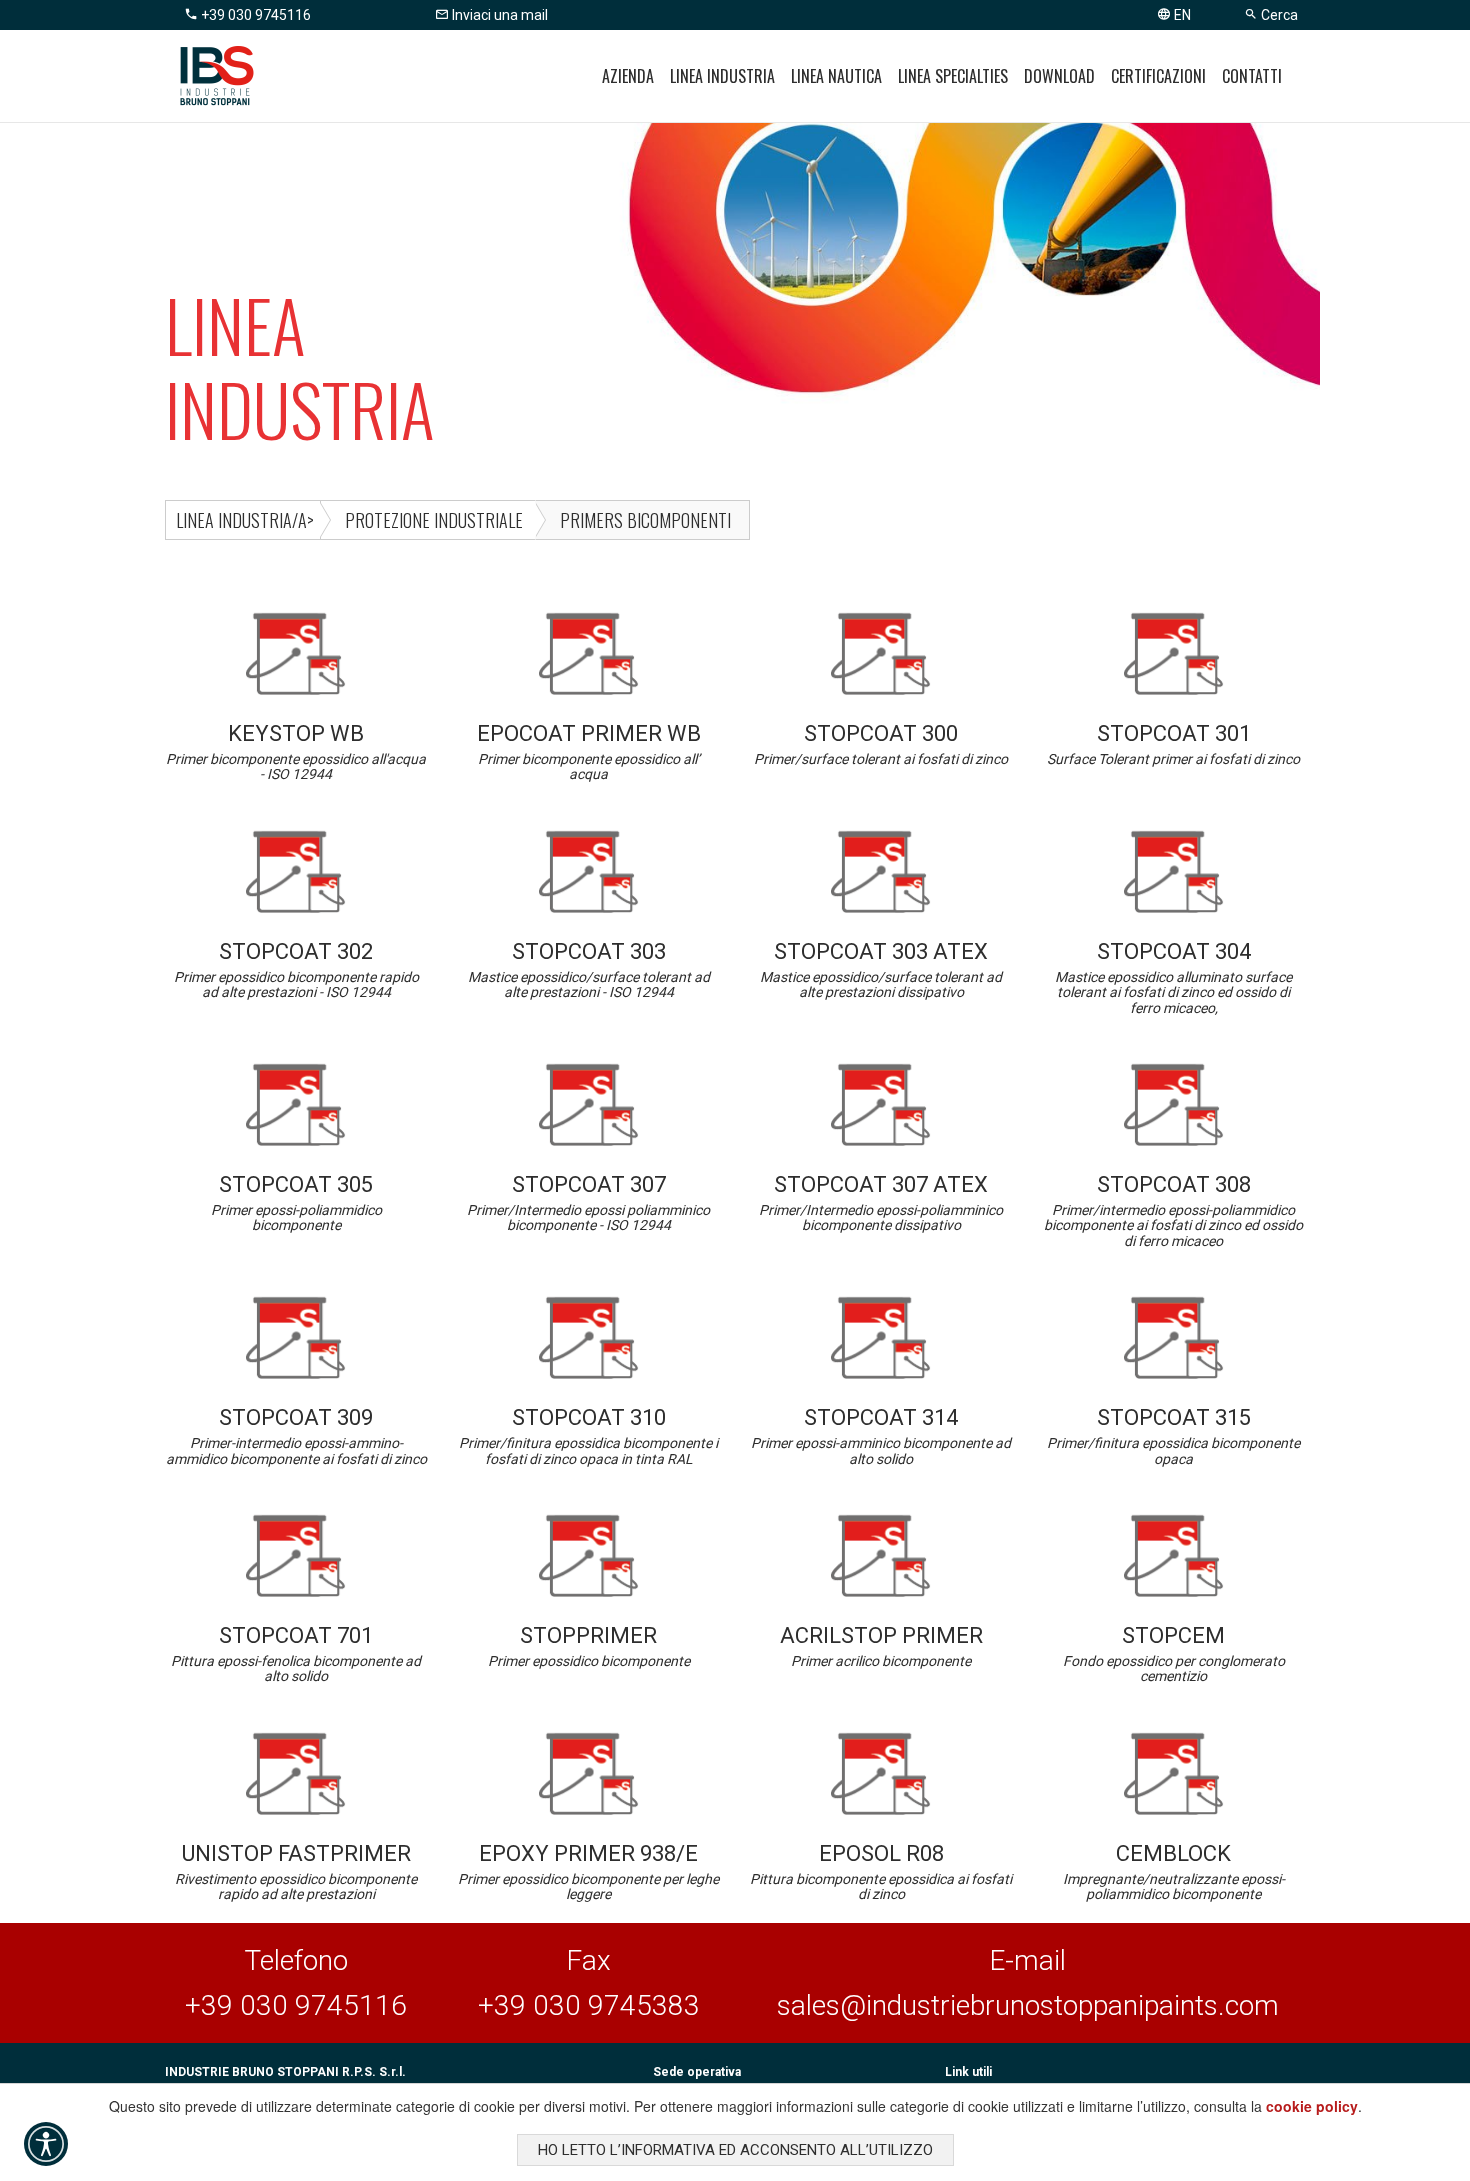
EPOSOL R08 (881, 1871)
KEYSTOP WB (296, 751)
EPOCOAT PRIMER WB (589, 751)
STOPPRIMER (589, 1646)
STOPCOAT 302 (296, 969)
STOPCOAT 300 (881, 744)
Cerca (1278, 15)
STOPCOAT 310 (588, 1435)
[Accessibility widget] (46, 2144)
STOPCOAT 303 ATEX (881, 969)
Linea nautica (836, 76)
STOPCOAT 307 (588, 1202)
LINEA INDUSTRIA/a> (245, 520)
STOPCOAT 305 (296, 1202)
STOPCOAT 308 (1173, 1210)
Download (1059, 76)
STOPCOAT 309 (296, 1435)
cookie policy (1312, 2106)
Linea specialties (953, 76)
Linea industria (722, 76)
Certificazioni (1158, 76)
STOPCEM (1174, 1653)
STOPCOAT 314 (881, 1435)
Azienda (628, 76)
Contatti (1252, 76)
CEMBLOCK (1174, 1871)
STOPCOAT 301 (1173, 744)
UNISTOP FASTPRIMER (296, 1871)
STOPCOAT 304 (1173, 977)
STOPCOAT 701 (296, 1653)
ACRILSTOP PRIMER (881, 1646)
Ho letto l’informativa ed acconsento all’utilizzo (735, 2150)
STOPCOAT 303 (589, 969)
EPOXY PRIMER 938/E (588, 1871)
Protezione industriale (434, 520)
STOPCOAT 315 (1173, 1435)
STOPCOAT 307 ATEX (881, 1202)
